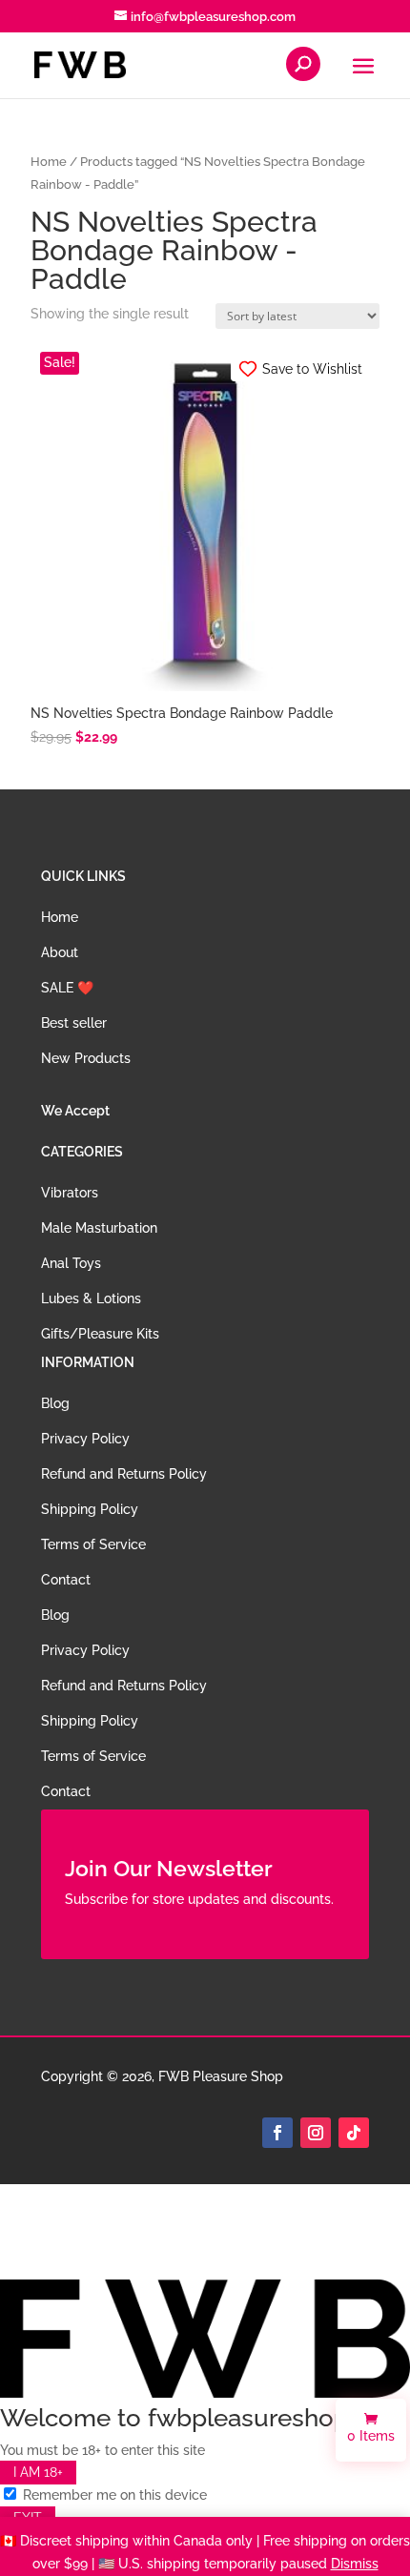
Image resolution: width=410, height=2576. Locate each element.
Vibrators (70, 1193)
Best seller (74, 1023)
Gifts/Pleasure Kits (100, 1334)
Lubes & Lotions (91, 1298)
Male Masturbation (99, 1228)
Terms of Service (93, 1544)
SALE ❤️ (67, 988)
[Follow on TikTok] (354, 2133)
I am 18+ (38, 2472)
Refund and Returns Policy (124, 1474)
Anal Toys (71, 1263)
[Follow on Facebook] (277, 2133)
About (60, 952)
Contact (66, 1580)
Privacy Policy (85, 1439)
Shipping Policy (90, 1509)
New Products (86, 1058)
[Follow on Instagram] (316, 2133)
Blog (55, 1403)
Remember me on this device (113, 2495)
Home (49, 162)
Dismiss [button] (355, 2564)
